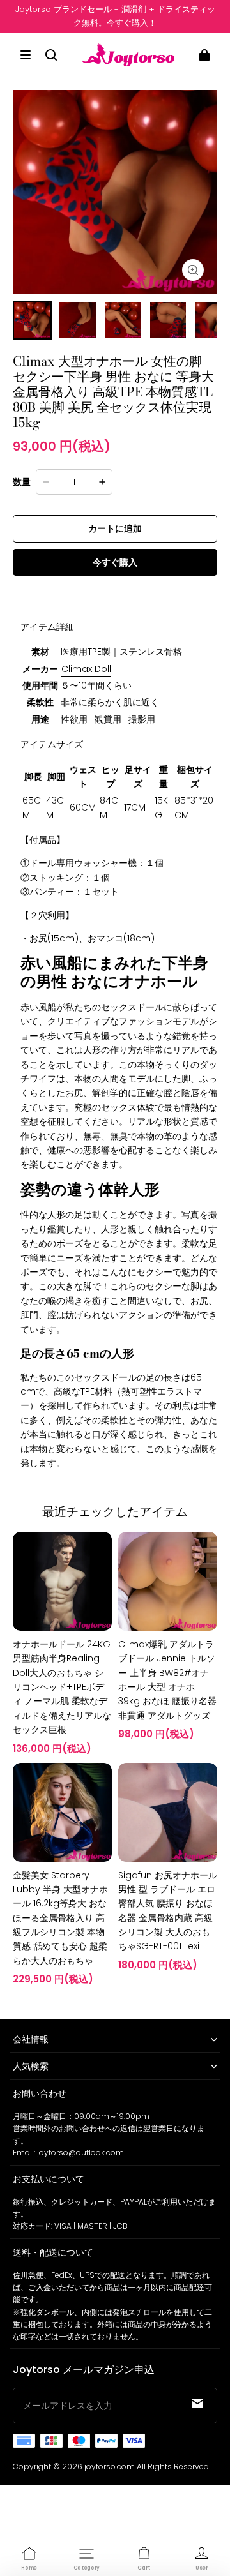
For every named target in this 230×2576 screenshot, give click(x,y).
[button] (26, 55)
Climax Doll (86, 669)
